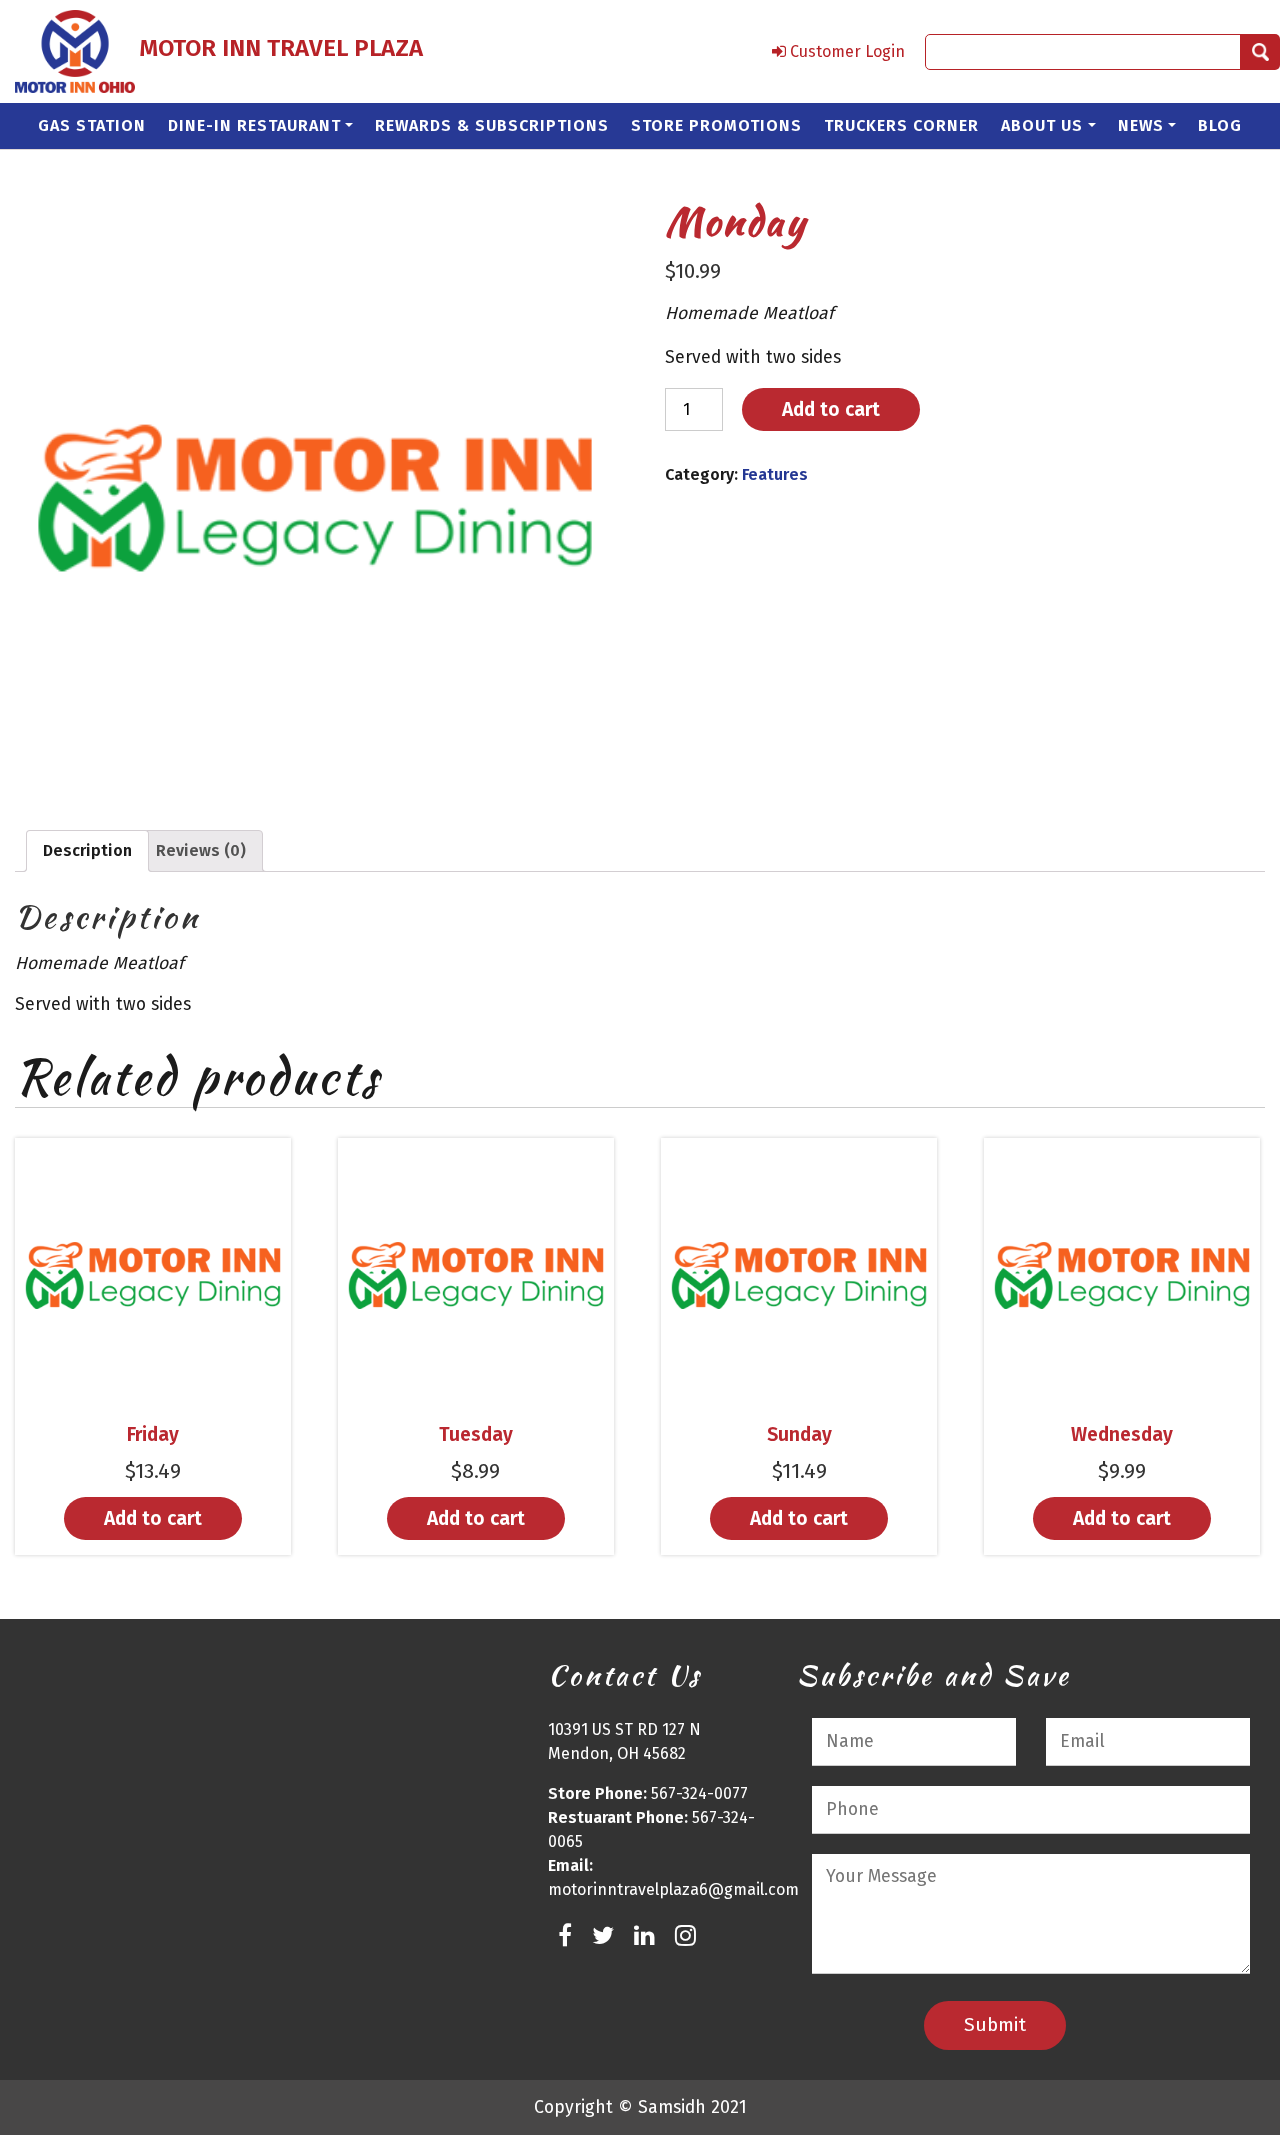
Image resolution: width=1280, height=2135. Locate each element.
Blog (1220, 125)
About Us (1042, 125)
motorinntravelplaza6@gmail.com (673, 1889)
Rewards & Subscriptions (492, 125)
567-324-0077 (699, 1793)
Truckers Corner (901, 125)
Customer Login (845, 51)
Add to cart (831, 409)
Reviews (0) (201, 850)
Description (87, 850)
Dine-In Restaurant (254, 125)
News (1141, 125)
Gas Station (92, 125)
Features (775, 474)
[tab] (87, 851)
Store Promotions (716, 125)
